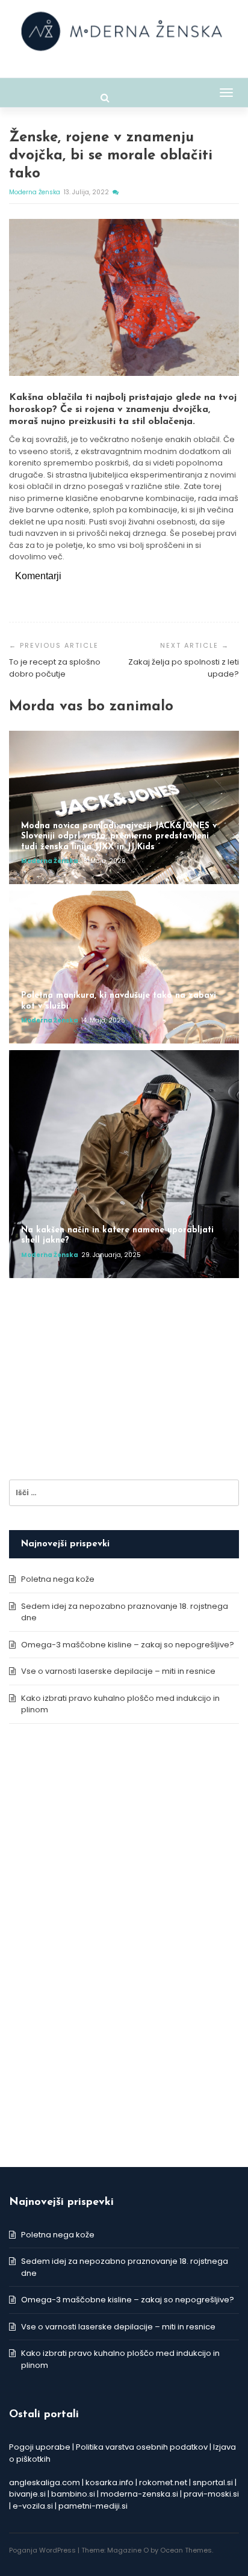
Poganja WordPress (42, 2550)
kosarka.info (110, 2482)
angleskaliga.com (45, 2482)
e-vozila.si (33, 2506)
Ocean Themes (186, 2550)
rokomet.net (163, 2482)
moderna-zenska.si (139, 2494)
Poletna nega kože (58, 1579)
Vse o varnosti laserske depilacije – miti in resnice (118, 1671)
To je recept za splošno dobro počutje (55, 668)
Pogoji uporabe (40, 2447)
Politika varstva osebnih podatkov (142, 2447)
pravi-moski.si (211, 2494)
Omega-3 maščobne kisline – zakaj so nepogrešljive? (128, 1645)
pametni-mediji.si (93, 2506)
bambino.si (73, 2494)
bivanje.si (27, 2494)
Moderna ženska (36, 192)
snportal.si (213, 2482)
